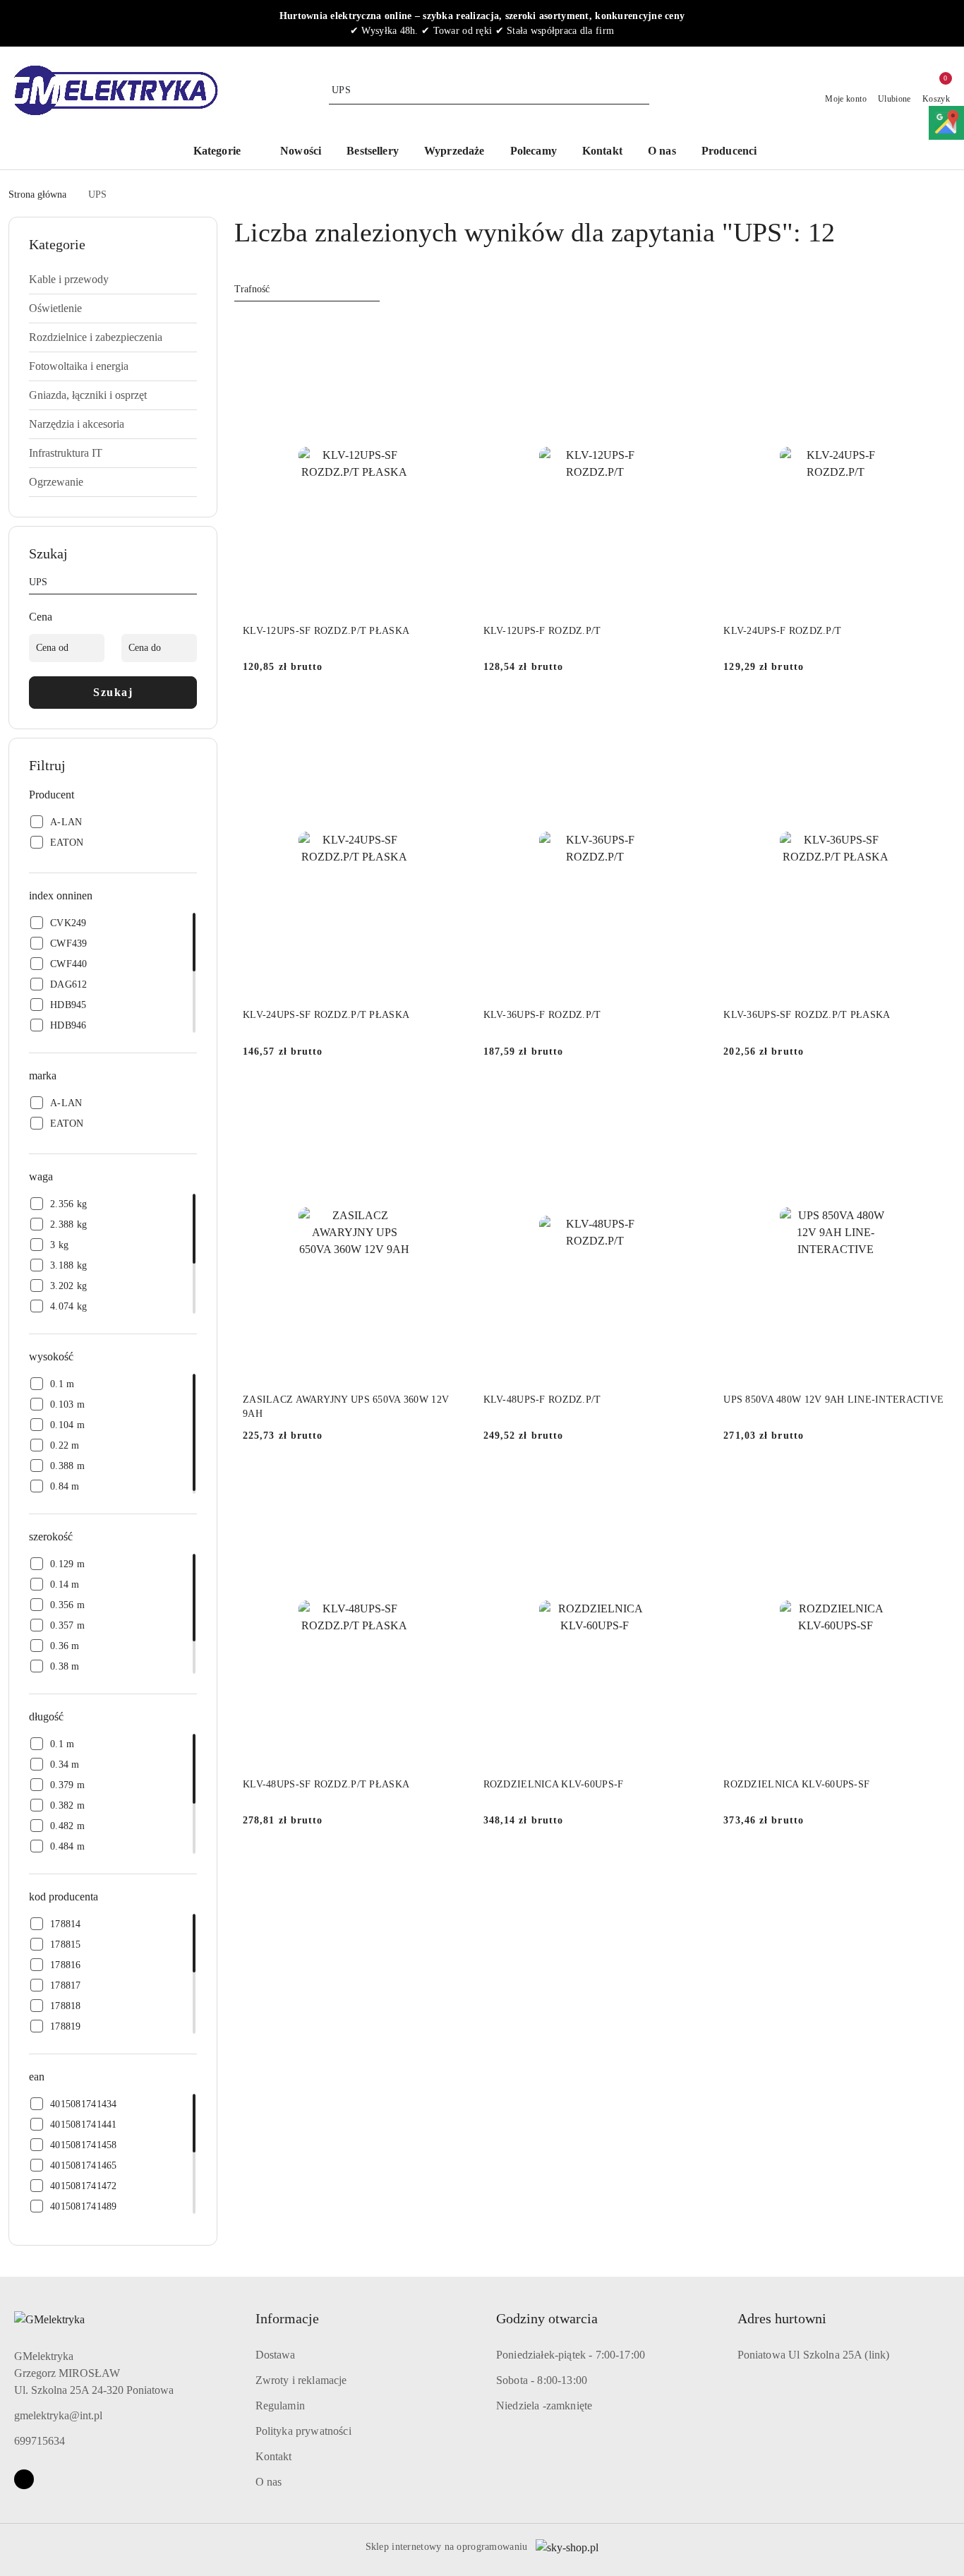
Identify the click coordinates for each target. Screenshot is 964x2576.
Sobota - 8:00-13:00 (542, 2380)
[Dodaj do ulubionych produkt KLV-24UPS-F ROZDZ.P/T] (931, 332)
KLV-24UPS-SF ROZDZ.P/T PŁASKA (326, 1015)
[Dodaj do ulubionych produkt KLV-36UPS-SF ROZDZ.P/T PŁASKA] (931, 716)
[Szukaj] (191, 585)
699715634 (40, 2441)
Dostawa (276, 2355)
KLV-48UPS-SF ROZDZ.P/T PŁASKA (326, 1784)
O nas (269, 2482)
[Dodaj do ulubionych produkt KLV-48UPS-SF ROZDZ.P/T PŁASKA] (450, 1485)
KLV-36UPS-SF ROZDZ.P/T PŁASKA (807, 1015)
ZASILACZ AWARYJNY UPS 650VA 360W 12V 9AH (346, 1407)
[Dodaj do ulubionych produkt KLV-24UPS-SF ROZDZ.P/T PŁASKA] (450, 716)
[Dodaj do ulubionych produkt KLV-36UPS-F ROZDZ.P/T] (690, 716)
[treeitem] (113, 280)
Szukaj (113, 692)
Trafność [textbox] (252, 289)
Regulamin (280, 2406)
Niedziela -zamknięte (544, 2406)
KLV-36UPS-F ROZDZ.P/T (542, 1015)
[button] (736, 152)
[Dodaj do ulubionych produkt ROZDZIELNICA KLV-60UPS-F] (690, 1485)
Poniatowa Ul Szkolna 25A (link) (814, 2355)
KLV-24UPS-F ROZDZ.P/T (782, 631)
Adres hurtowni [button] (782, 2318)
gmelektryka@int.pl (58, 2415)
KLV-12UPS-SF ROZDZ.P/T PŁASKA (326, 631)
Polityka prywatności (303, 2431)
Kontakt (274, 2456)
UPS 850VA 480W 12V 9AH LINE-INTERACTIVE (833, 1400)
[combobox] (307, 289)
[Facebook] (24, 2479)
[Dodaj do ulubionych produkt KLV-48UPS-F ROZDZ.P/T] (690, 1101)
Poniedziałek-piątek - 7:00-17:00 (571, 2355)
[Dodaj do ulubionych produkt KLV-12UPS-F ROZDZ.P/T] (690, 332)
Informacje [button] (287, 2318)
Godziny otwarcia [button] (547, 2318)
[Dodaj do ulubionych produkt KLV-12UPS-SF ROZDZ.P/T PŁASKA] (450, 332)
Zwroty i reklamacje (301, 2380)
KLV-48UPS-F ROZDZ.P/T (542, 1400)
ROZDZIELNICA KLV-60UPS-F (554, 1784)
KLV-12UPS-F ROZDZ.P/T (542, 631)
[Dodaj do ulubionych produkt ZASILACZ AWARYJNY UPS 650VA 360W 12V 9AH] (450, 1101)
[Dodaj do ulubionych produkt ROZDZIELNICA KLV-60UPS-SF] (931, 1485)
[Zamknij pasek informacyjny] (949, 23)
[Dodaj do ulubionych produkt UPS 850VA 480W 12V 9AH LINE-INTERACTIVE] (931, 1101)
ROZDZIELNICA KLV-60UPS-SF (796, 1784)
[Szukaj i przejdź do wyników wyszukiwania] (641, 90)
